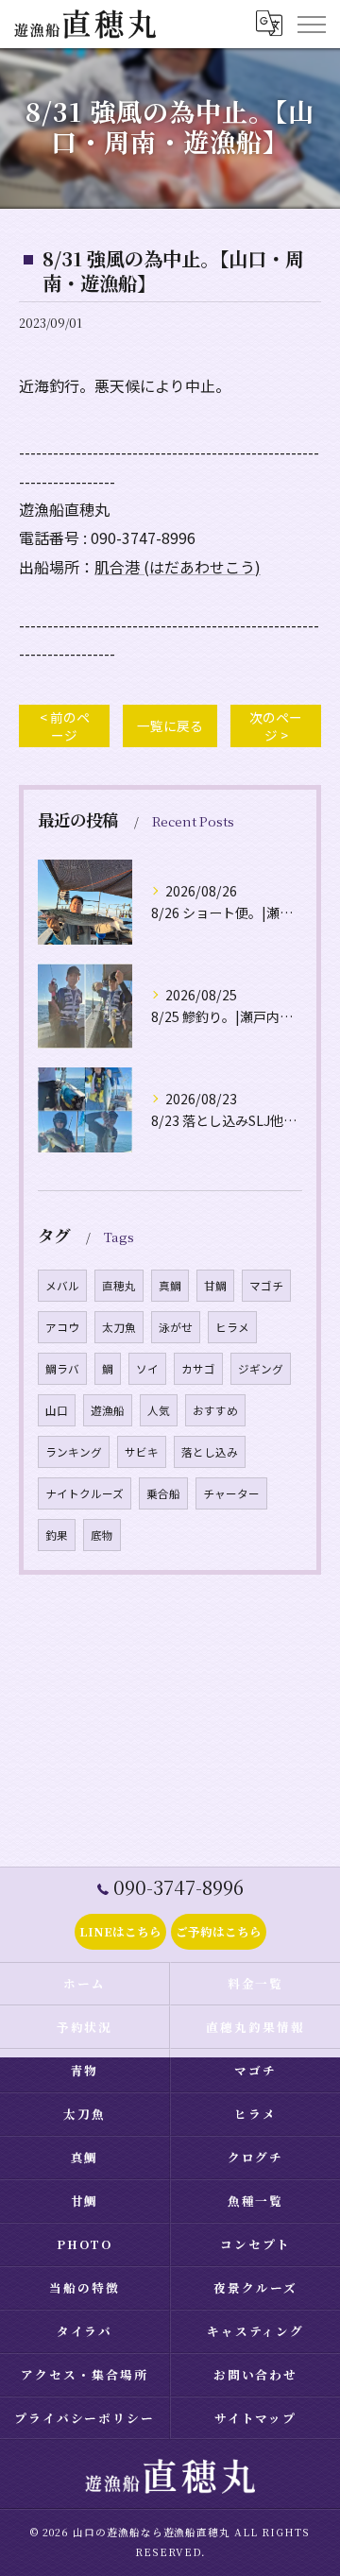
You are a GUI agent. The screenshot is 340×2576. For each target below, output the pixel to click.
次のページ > (276, 726)
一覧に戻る (170, 725)
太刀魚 (119, 1327)
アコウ (62, 1327)
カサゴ (198, 1369)
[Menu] (311, 24)
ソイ (147, 1369)
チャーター (231, 1493)
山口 (57, 1410)
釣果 (57, 1535)
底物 (102, 1535)
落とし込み (210, 1452)
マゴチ (266, 1286)
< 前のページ (65, 726)
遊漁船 (108, 1410)
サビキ (142, 1452)
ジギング (261, 1369)
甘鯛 (215, 1286)
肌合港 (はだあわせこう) (178, 567)
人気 (159, 1410)
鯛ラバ (62, 1369)
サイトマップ (256, 2418)
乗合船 (163, 1493)
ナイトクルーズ (85, 1493)
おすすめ (215, 1410)
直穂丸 (119, 1286)
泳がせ (176, 1327)
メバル (62, 1286)
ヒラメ (232, 1327)
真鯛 (170, 1286)
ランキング (74, 1452)
